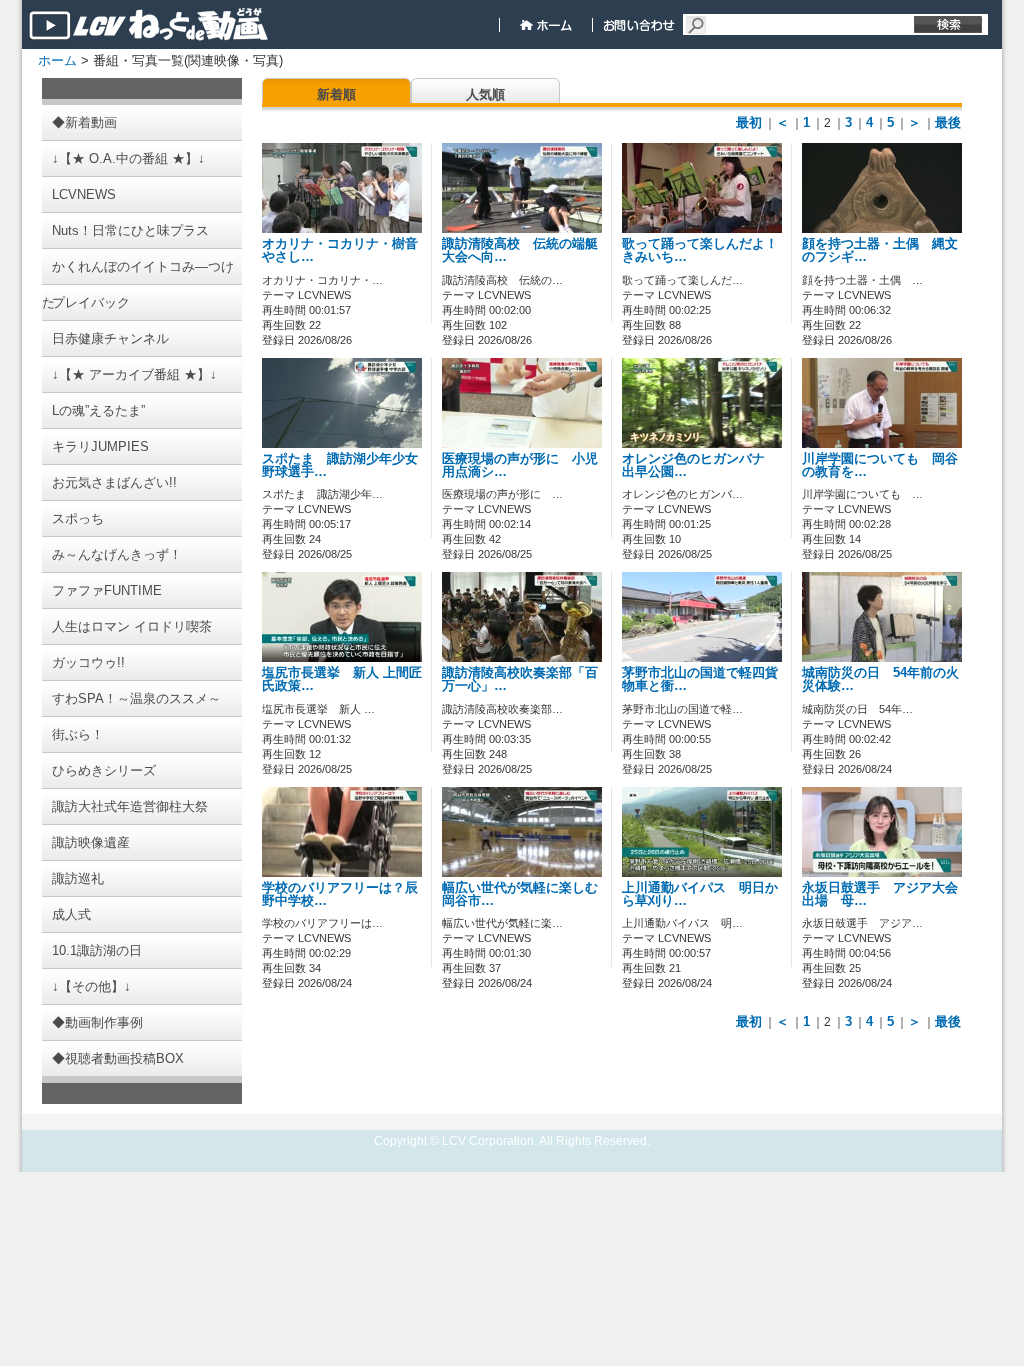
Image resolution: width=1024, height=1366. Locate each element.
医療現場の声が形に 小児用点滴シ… (520, 465)
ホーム (57, 60)
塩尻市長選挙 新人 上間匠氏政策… (342, 679)
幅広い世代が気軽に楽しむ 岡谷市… (526, 894)
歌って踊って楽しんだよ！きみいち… (700, 250)
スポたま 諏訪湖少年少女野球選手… (340, 465)
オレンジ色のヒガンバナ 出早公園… (700, 465)
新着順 (336, 94)
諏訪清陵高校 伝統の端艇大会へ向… (520, 250)
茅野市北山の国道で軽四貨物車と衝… (700, 679)
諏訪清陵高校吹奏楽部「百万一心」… (520, 679)
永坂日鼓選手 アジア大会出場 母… (880, 894)
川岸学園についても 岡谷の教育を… (880, 465)
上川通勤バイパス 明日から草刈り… (700, 894)
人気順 (485, 94)
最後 (948, 122)
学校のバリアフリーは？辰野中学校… (340, 894)
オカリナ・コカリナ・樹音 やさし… (346, 250)
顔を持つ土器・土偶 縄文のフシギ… (880, 250)
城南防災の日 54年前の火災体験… (880, 679)
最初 (749, 122)
